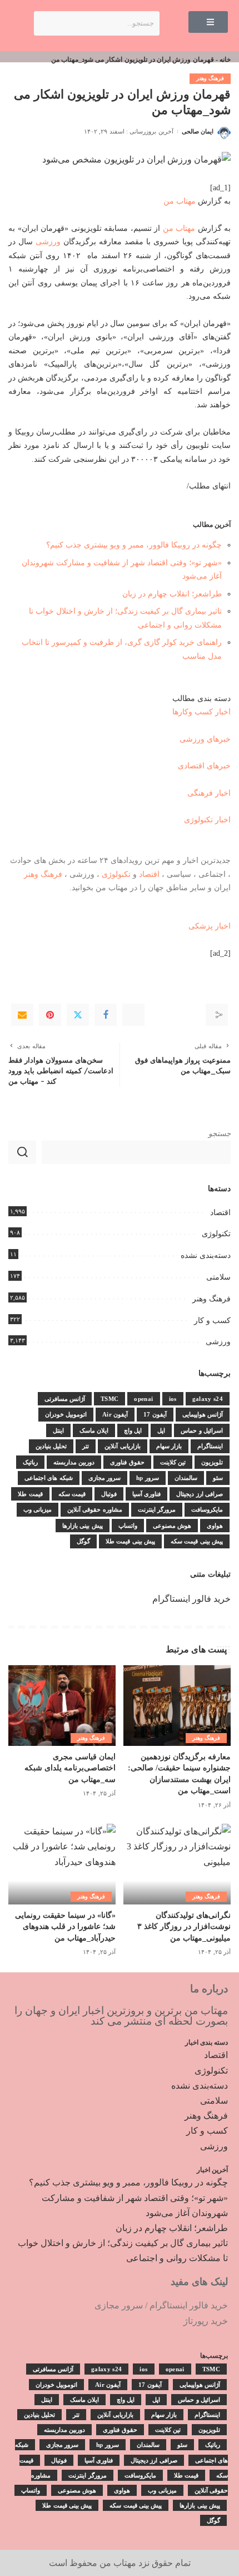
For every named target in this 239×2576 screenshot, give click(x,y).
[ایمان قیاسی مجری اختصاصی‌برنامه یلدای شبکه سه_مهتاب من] (62, 1706)
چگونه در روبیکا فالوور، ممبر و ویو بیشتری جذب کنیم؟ (134, 545)
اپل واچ (133, 1430)
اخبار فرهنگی (209, 793)
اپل (161, 1430)
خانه (225, 60)
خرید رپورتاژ (206, 2321)
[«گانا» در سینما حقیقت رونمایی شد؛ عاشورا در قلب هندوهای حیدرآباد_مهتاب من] (62, 1864)
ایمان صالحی (198, 131)
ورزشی (48, 241)
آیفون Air (115, 1414)
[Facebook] (106, 1015)
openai (143, 1399)
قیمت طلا (30, 1494)
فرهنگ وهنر (210, 78)
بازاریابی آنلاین (122, 1446)
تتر (86, 1446)
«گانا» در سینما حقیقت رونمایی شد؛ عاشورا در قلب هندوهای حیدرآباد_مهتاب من (65, 1927)
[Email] (22, 1015)
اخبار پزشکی (210, 926)
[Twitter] (78, 1015)
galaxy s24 (208, 1399)
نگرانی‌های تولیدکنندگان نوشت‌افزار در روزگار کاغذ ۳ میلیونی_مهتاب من (184, 1927)
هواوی (215, 1526)
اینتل (58, 1430)
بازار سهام (169, 1446)
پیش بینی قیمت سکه (197, 1541)
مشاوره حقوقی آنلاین (95, 1509)
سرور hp (148, 1478)
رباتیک (30, 1462)
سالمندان (186, 1478)
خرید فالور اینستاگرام (191, 1599)
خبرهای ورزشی (205, 739)
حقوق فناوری (127, 1462)
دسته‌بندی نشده (206, 1255)
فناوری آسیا (146, 1494)
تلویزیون (212, 1462)
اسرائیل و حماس (202, 1430)
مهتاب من (180, 201)
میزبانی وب (38, 1509)
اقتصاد (149, 874)
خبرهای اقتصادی (204, 766)
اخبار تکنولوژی (207, 820)
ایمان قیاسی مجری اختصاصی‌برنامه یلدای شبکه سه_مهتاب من (70, 1768)
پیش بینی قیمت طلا (130, 1541)
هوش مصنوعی (172, 1526)
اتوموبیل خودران (66, 1414)
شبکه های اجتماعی (49, 1478)
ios (173, 1399)
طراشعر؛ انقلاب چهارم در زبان (172, 594)
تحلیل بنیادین (51, 1446)
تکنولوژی (116, 874)
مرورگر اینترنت (157, 1509)
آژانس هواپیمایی (203, 1414)
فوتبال (109, 1494)
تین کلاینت (173, 1462)
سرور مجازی (104, 1478)
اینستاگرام (210, 1446)
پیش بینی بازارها (83, 1526)
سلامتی (218, 1277)
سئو (218, 1478)
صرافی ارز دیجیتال (200, 1494)
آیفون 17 (155, 1414)
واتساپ (128, 1526)
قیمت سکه (72, 1494)
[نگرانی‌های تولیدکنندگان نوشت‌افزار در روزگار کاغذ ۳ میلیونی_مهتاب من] (177, 1864)
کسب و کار (212, 1321)
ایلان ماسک (94, 1430)
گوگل (83, 1541)
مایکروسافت (207, 1509)
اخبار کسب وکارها (201, 712)
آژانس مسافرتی (65, 1399)
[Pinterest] (50, 1015)
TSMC (109, 1399)
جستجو (220, 1134)
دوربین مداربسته (74, 1462)
